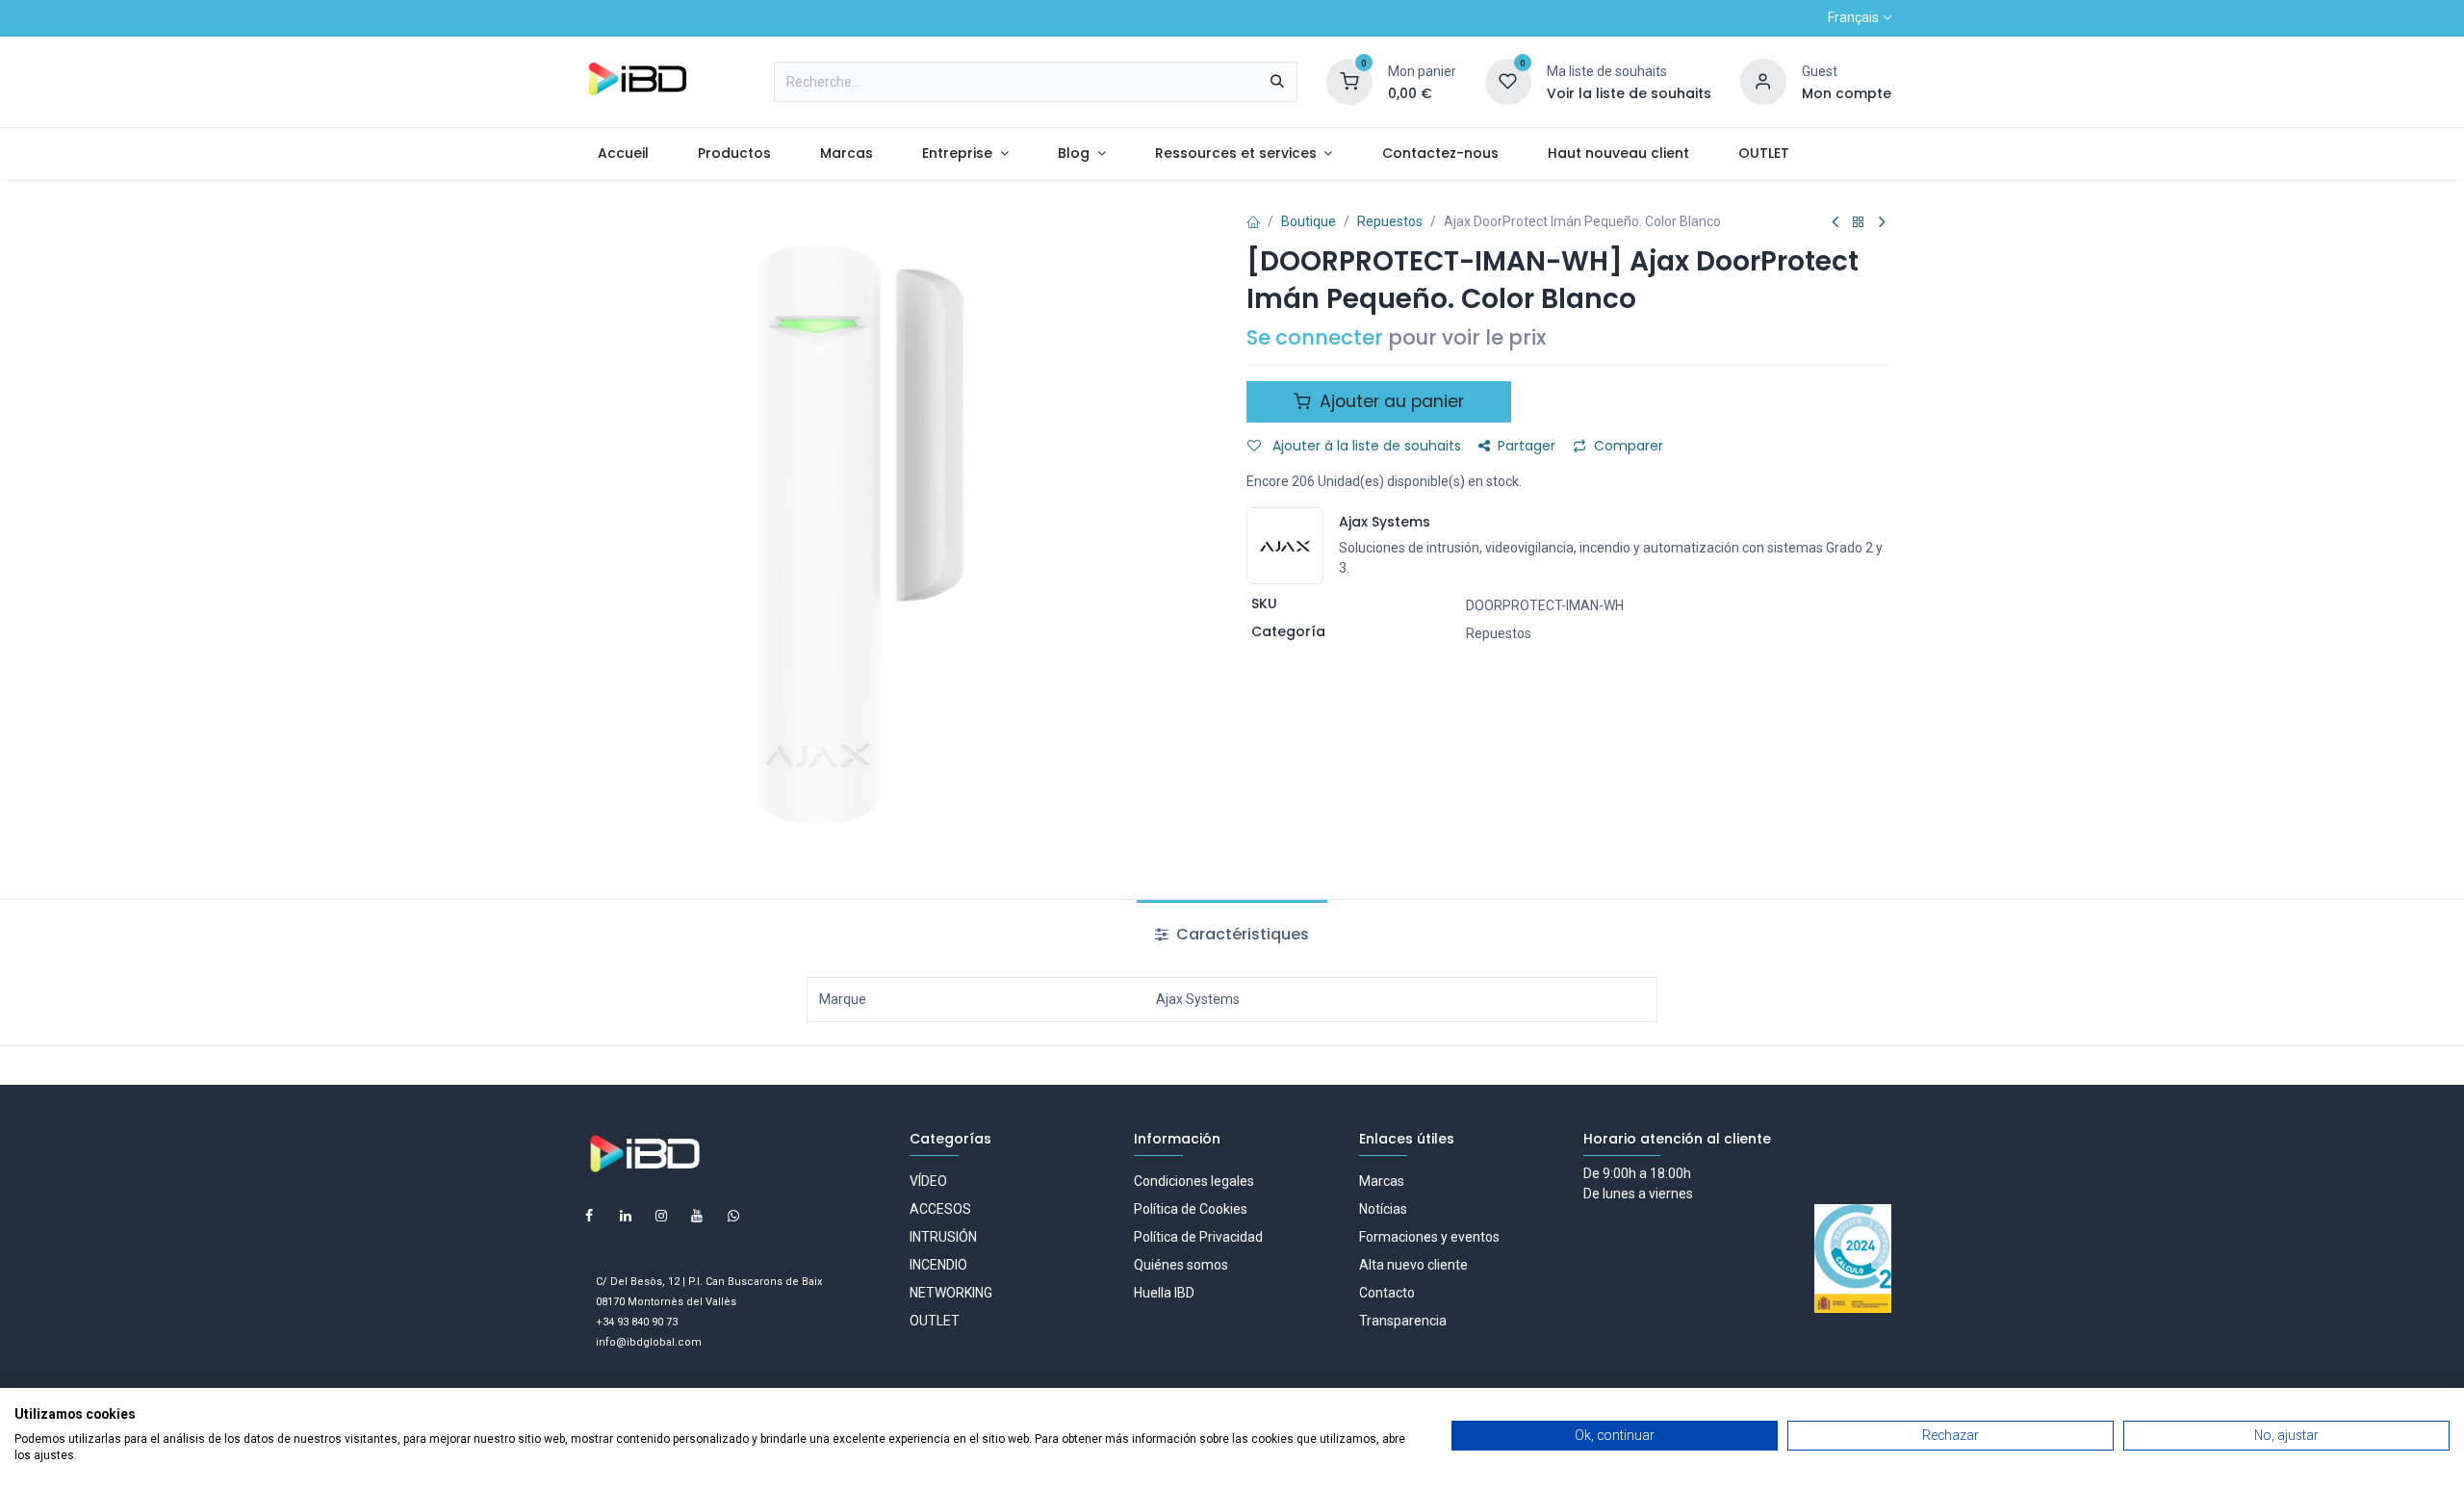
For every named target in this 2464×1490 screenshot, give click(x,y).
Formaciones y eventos (1429, 1237)
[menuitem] (623, 154)
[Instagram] (661, 1216)
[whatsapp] (733, 1216)
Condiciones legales (1194, 1181)
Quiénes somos (1181, 1265)
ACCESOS (940, 1209)
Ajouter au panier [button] (1389, 401)
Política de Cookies (1191, 1209)
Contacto (1387, 1293)
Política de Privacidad (1198, 1237)
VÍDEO (928, 1181)
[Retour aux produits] (1859, 223)
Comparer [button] (1629, 446)
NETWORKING (951, 1293)
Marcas (1382, 1181)
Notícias (1383, 1209)
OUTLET (935, 1321)
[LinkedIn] (626, 1216)
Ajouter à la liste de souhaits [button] (1365, 446)
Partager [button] (1527, 446)
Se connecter (1315, 337)
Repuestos (1390, 221)
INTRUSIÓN (943, 1237)
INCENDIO (938, 1265)
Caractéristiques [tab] (1241, 934)
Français (1853, 17)
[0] (1349, 81)
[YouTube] (697, 1216)
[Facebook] (589, 1216)
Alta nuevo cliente (1413, 1265)
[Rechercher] (1277, 82)
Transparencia (1403, 1321)
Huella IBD (1164, 1293)
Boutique (1309, 221)
